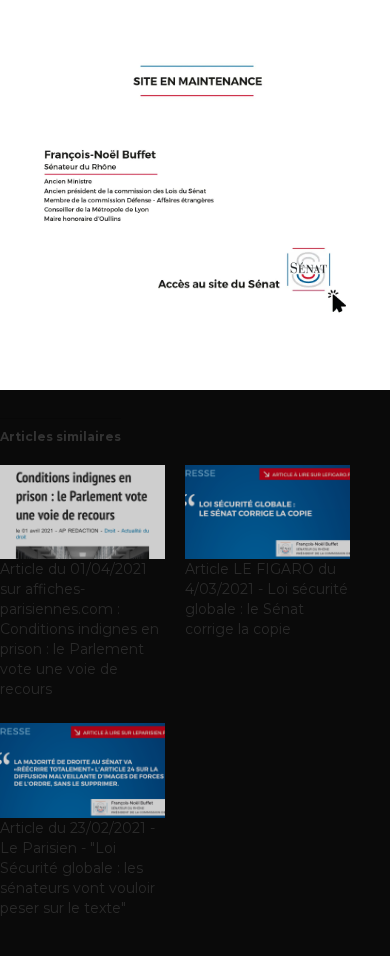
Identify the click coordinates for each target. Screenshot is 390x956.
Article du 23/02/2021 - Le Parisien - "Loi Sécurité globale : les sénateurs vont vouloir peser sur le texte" (77, 868)
